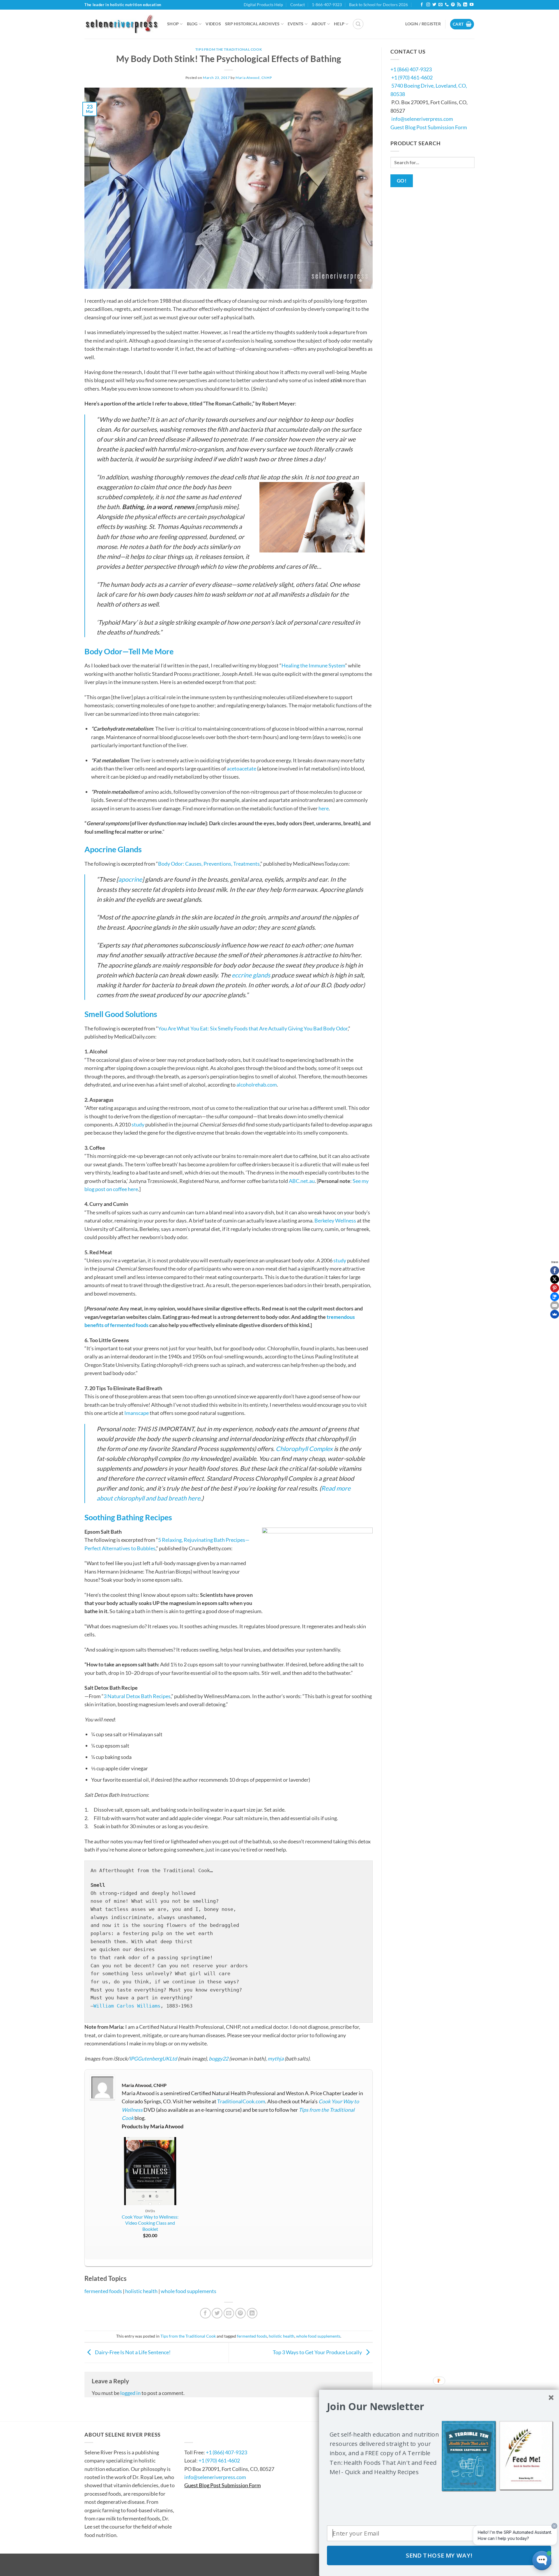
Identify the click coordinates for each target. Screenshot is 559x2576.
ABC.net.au (302, 1181)
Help (339, 24)
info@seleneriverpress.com (422, 119)
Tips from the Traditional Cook (229, 49)
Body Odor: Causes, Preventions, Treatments (209, 864)
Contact (298, 5)
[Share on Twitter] (217, 2313)
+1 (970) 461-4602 (412, 77)
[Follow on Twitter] (434, 5)
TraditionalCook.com (241, 2101)
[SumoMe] (555, 1314)
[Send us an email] (440, 5)
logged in (130, 2393)
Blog (192, 24)
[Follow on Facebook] (422, 5)
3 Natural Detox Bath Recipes (137, 1696)
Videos (213, 24)
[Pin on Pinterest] (241, 2313)
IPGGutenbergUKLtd (153, 2058)
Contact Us (202, 2435)
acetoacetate (242, 768)
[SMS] (555, 1297)
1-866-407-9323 (327, 5)
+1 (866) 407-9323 (411, 69)
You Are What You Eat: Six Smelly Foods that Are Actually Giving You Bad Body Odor (253, 1028)
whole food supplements (189, 2291)
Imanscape (137, 1413)
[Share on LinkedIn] (252, 2313)
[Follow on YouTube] (472, 5)
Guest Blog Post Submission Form (429, 127)
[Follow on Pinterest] (453, 5)
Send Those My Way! (439, 2555)
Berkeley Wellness (335, 1220)
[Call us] (447, 5)
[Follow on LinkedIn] (465, 5)
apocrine (130, 879)
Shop (173, 24)
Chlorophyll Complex (304, 1449)
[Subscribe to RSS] (459, 5)
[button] (358, 24)
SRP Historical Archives (252, 24)
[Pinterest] (555, 1288)
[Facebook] (555, 1271)
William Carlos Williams (127, 2006)
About (319, 24)
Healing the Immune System (313, 665)
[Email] (555, 1305)
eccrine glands (251, 975)
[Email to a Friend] (229, 2313)
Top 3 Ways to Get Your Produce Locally (318, 2352)
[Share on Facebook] (205, 2313)
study (138, 1124)
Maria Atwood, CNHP (254, 78)
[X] (555, 1279)
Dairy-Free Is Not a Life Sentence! (132, 2352)
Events (296, 24)
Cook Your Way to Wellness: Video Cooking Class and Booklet (150, 2223)
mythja (276, 2058)
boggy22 (219, 2058)
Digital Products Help (263, 5)
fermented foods (103, 2291)
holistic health (141, 2291)
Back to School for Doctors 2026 (378, 5)
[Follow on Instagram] (428, 5)
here (324, 808)
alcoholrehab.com (257, 1085)
